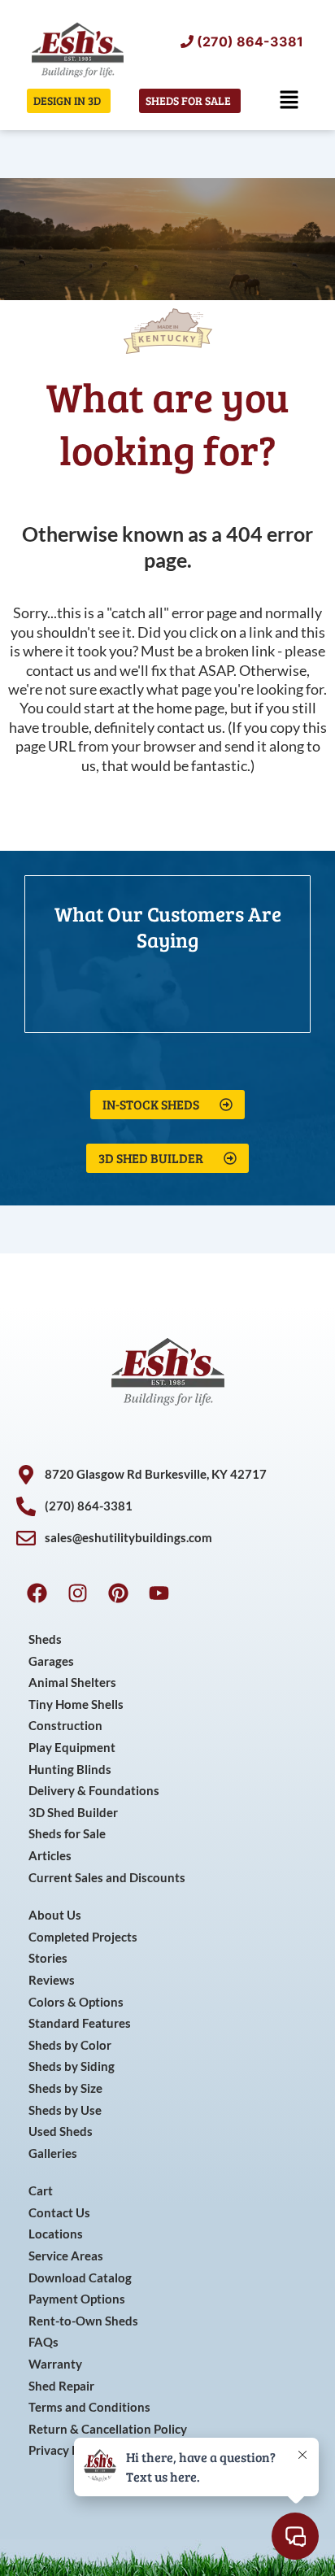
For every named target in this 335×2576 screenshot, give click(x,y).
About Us (55, 1915)
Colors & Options (76, 2002)
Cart (41, 2191)
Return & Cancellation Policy (108, 2429)
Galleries (53, 2153)
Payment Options (77, 2299)
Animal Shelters (72, 1682)
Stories (48, 1958)
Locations (56, 2234)
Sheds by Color (70, 2045)
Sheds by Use (65, 2110)
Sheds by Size (65, 2088)
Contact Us (59, 2213)
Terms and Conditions (89, 2407)
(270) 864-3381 (250, 41)
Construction (65, 1726)
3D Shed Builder (73, 1813)
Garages (51, 1661)
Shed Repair (61, 2386)
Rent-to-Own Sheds (83, 2321)
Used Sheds (61, 2131)
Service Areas (66, 2256)
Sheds (45, 1639)
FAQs (44, 2342)
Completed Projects (83, 1937)
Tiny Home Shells (76, 1704)
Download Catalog (80, 2278)
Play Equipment (72, 1748)
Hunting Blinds (70, 1770)
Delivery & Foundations (94, 1791)
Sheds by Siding (72, 2066)
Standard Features (80, 2023)
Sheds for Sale (67, 1834)
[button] (289, 100)
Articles (50, 1856)
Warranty (55, 2364)
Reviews (52, 1980)
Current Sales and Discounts (107, 1878)
